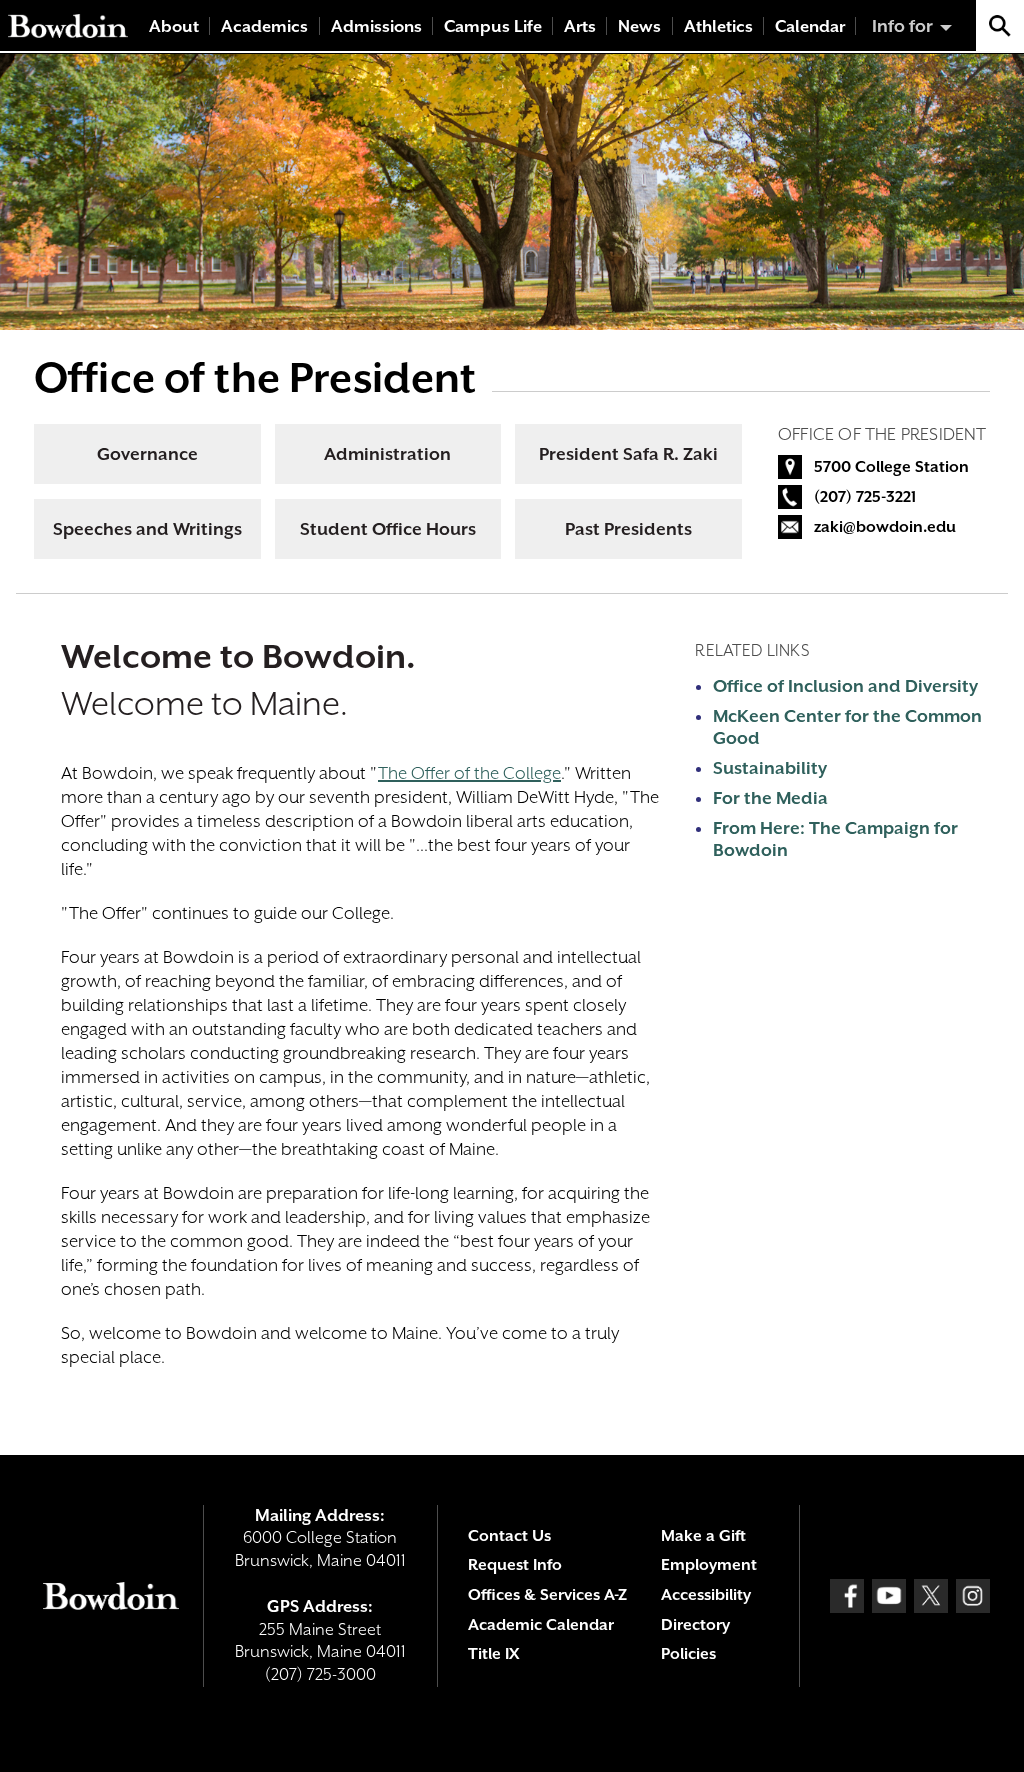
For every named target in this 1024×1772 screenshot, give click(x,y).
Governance (147, 454)
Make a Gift (703, 1536)
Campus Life (493, 26)
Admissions (376, 26)
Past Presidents (628, 529)
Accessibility (706, 1595)
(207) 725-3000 (320, 1674)
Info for (902, 26)
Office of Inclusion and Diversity (845, 686)
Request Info (515, 1565)
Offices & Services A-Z (547, 1595)
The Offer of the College (469, 773)
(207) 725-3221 (865, 497)
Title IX (493, 1654)
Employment (709, 1565)
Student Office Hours (388, 529)
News (639, 26)
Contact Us (509, 1536)
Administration (387, 454)
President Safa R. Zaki (628, 454)
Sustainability (770, 768)
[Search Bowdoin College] (1000, 25)
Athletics (718, 26)
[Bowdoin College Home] (68, 25)
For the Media (770, 798)
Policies (688, 1654)
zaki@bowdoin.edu (885, 527)
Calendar (810, 26)
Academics (264, 26)
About (174, 26)
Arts (580, 26)
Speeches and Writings (147, 529)
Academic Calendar (541, 1625)
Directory (695, 1625)
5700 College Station (891, 467)
